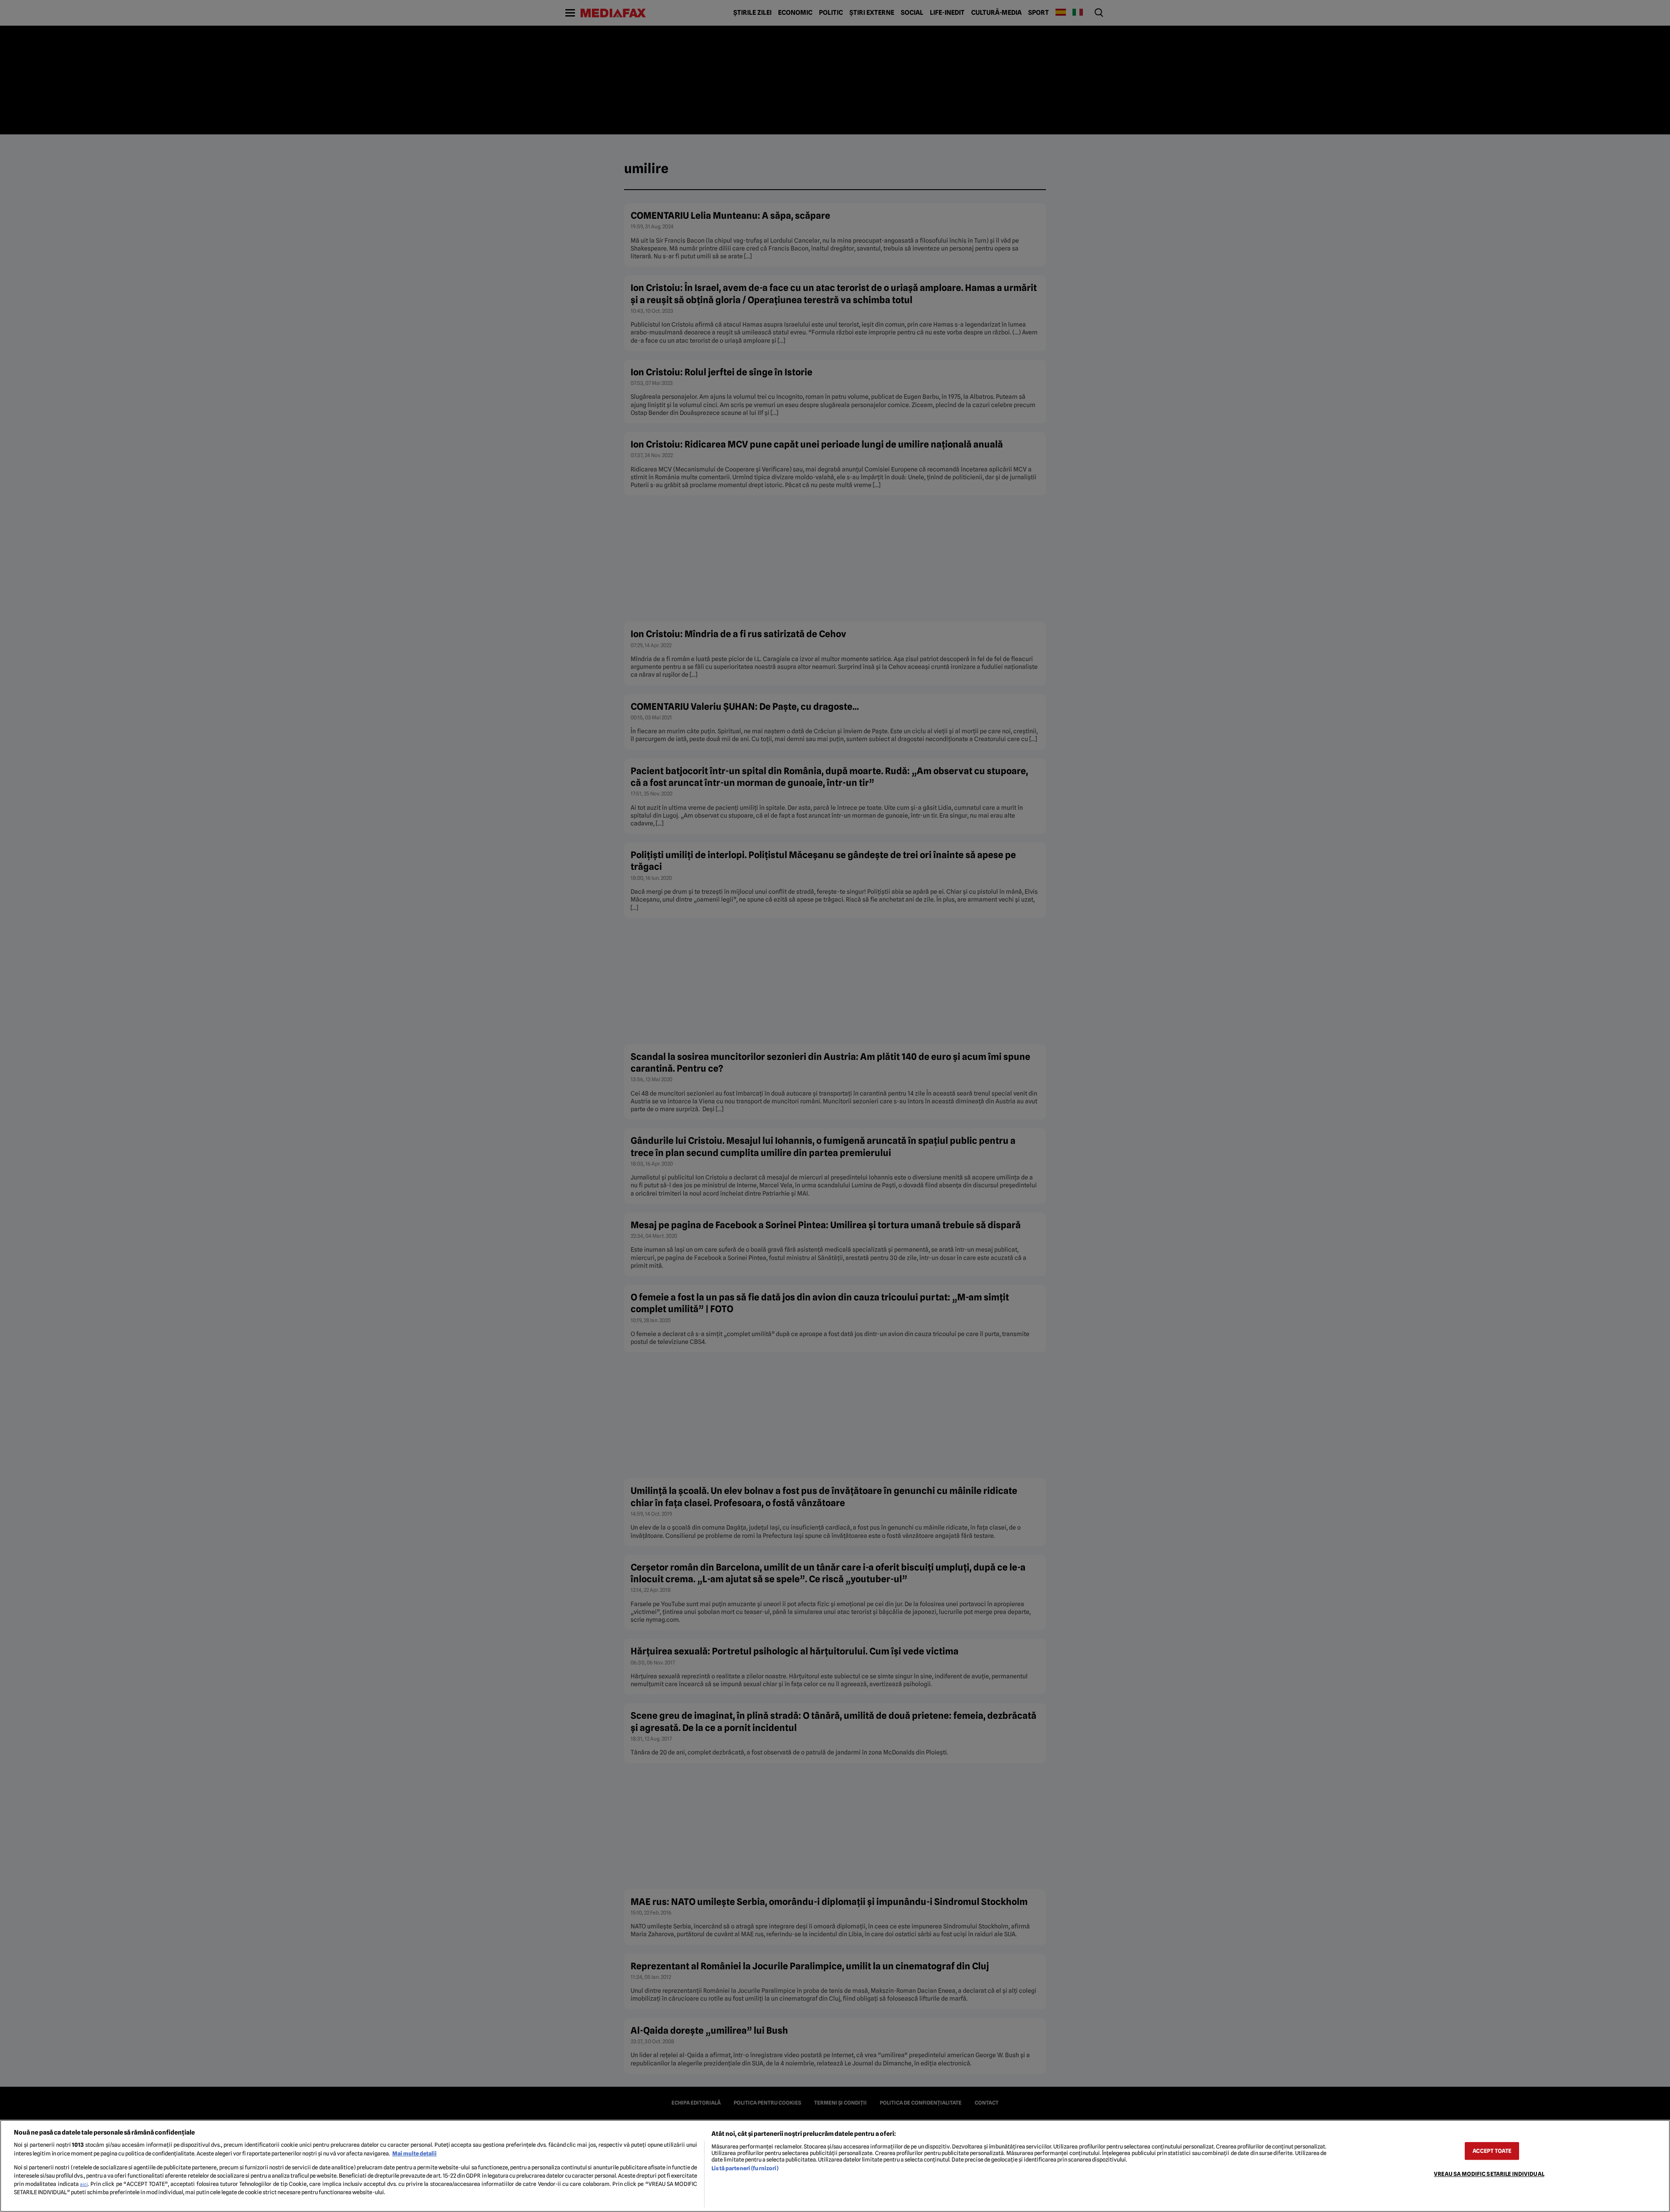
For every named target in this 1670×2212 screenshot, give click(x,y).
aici (84, 2184)
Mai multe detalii (414, 2154)
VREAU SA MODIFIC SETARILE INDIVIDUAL (1489, 2174)
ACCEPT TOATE (1492, 2151)
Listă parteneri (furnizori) (745, 2168)
